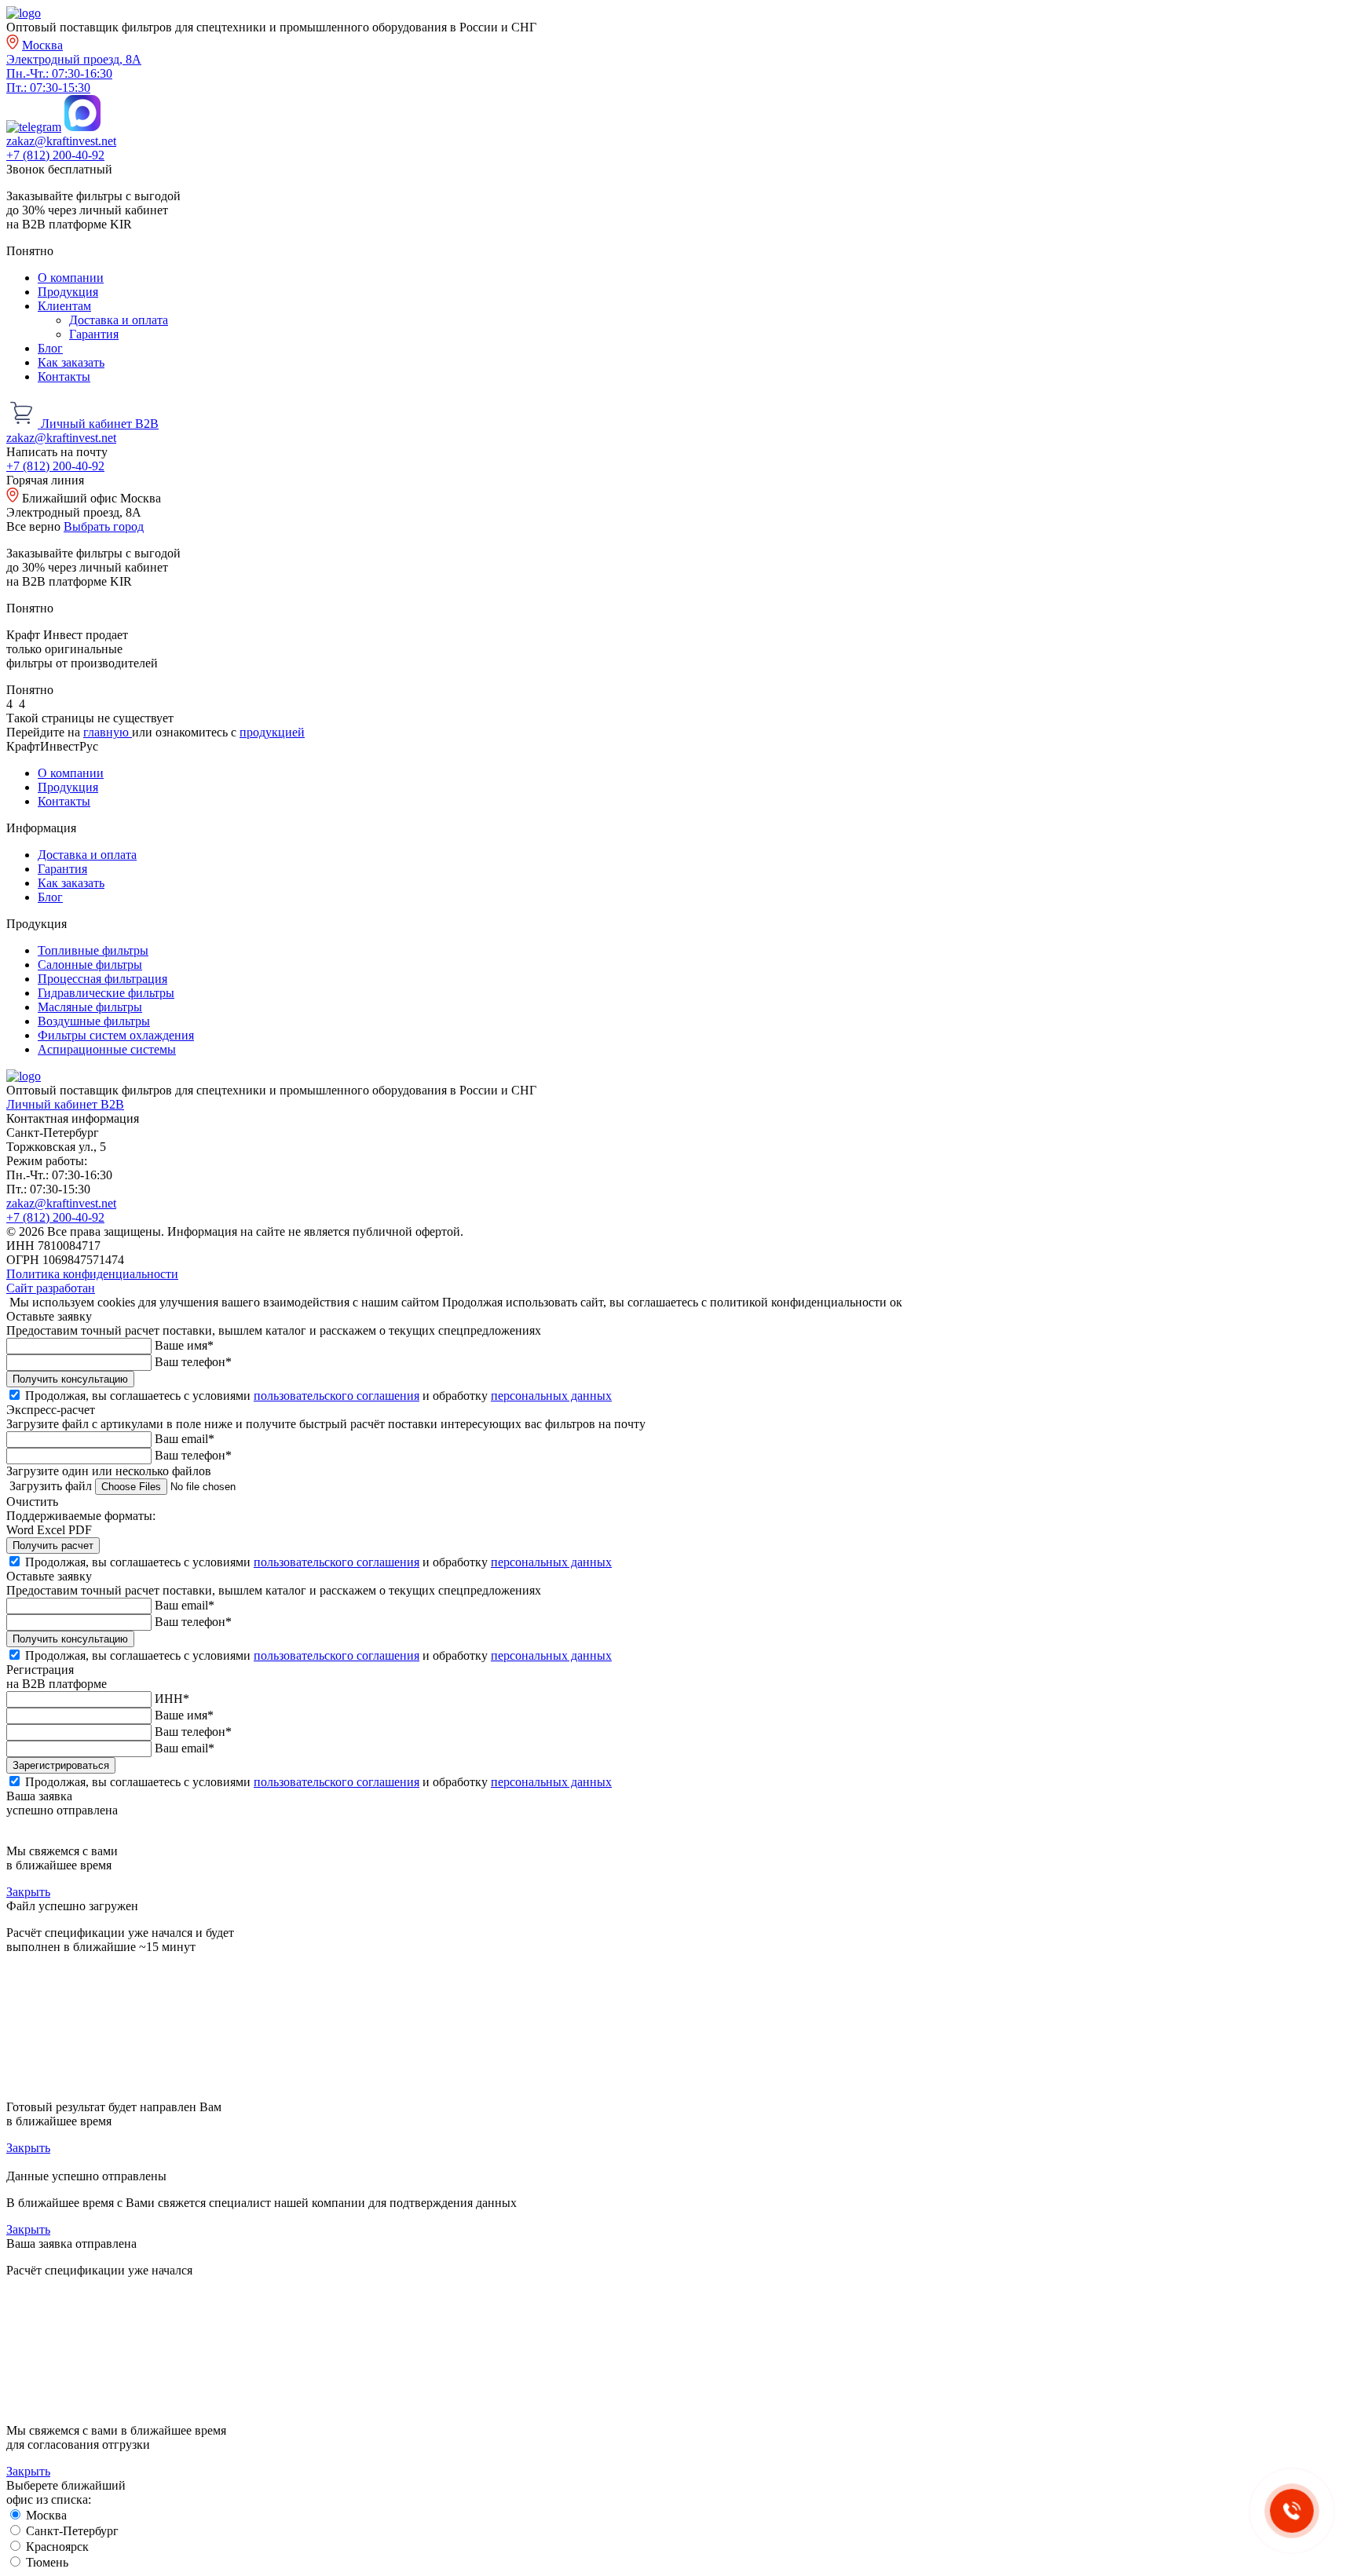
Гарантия (94, 334)
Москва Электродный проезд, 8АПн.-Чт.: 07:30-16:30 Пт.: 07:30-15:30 (74, 66)
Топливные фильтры (93, 950)
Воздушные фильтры (94, 1021)
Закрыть (28, 1892)
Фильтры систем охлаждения (116, 1035)
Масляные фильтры (90, 1007)
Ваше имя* (184, 1345)
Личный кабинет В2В (100, 424)
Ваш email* (185, 1439)
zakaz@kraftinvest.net (61, 141)
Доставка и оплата (119, 320)
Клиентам (64, 306)
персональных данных (551, 1396)
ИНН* (172, 1699)
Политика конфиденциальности (92, 1274)
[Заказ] (24, 424)
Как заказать (71, 362)
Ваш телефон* (193, 1362)
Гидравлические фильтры (106, 993)
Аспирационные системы (107, 1049)
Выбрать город (104, 526)
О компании (71, 278)
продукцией (272, 732)
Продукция (68, 292)
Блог (50, 348)
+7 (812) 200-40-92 (55, 155)
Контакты (64, 376)
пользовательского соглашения (337, 1396)
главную (108, 732)
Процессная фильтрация (102, 979)
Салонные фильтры (90, 965)
